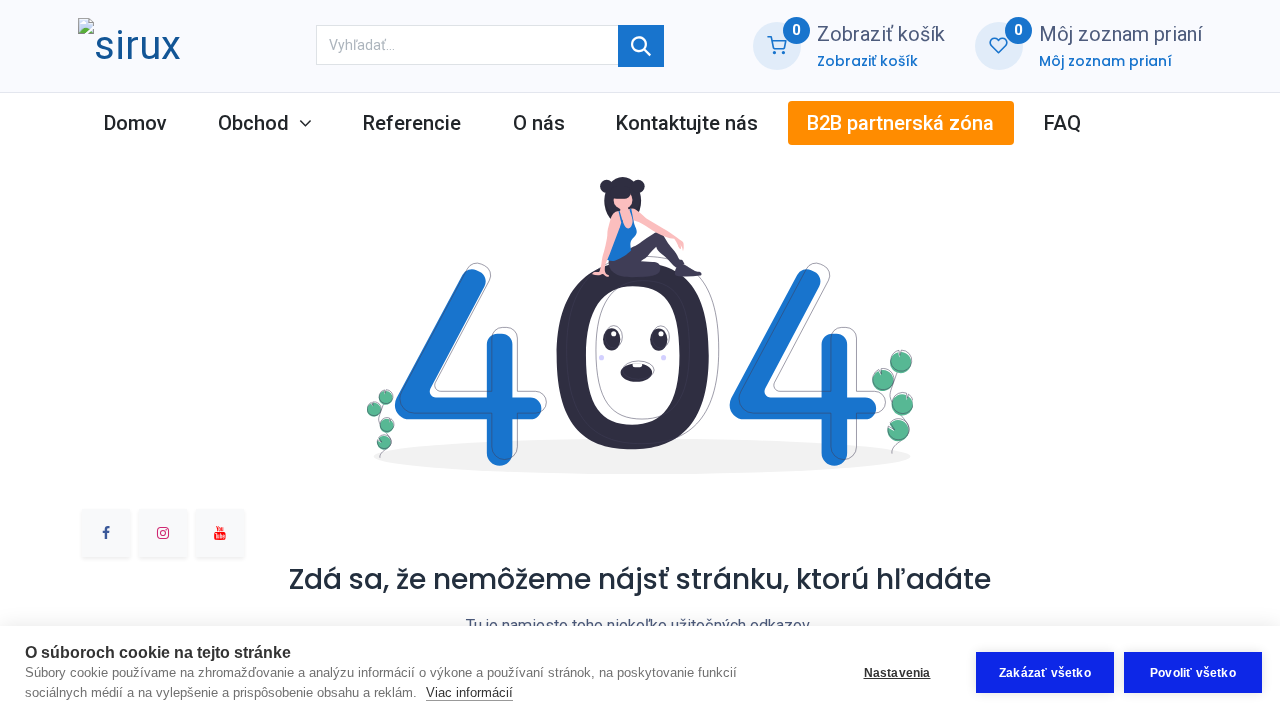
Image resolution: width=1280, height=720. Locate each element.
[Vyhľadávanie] (641, 46)
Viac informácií (469, 692)
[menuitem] (135, 123)
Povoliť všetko (1193, 673)
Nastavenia (897, 673)
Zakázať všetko (1045, 673)
